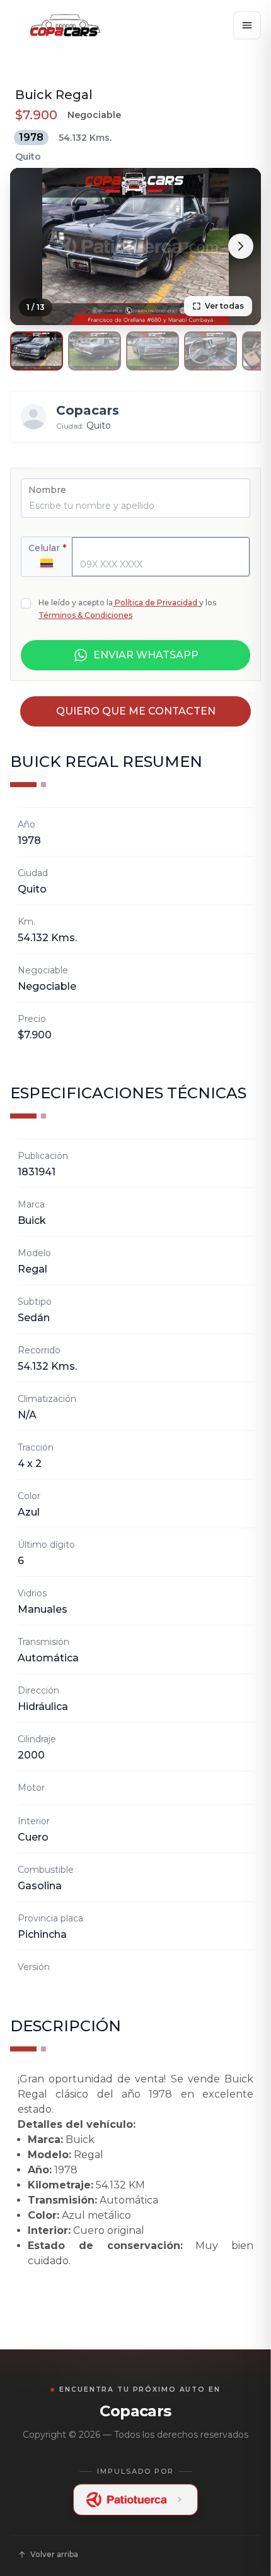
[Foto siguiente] (241, 246)
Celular (47, 548)
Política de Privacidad (156, 602)
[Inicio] (65, 25)
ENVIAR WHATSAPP (146, 655)
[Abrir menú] (247, 25)
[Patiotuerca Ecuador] (135, 2500)
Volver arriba (54, 2554)
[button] (37, 351)
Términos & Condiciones (85, 615)
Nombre (47, 490)
